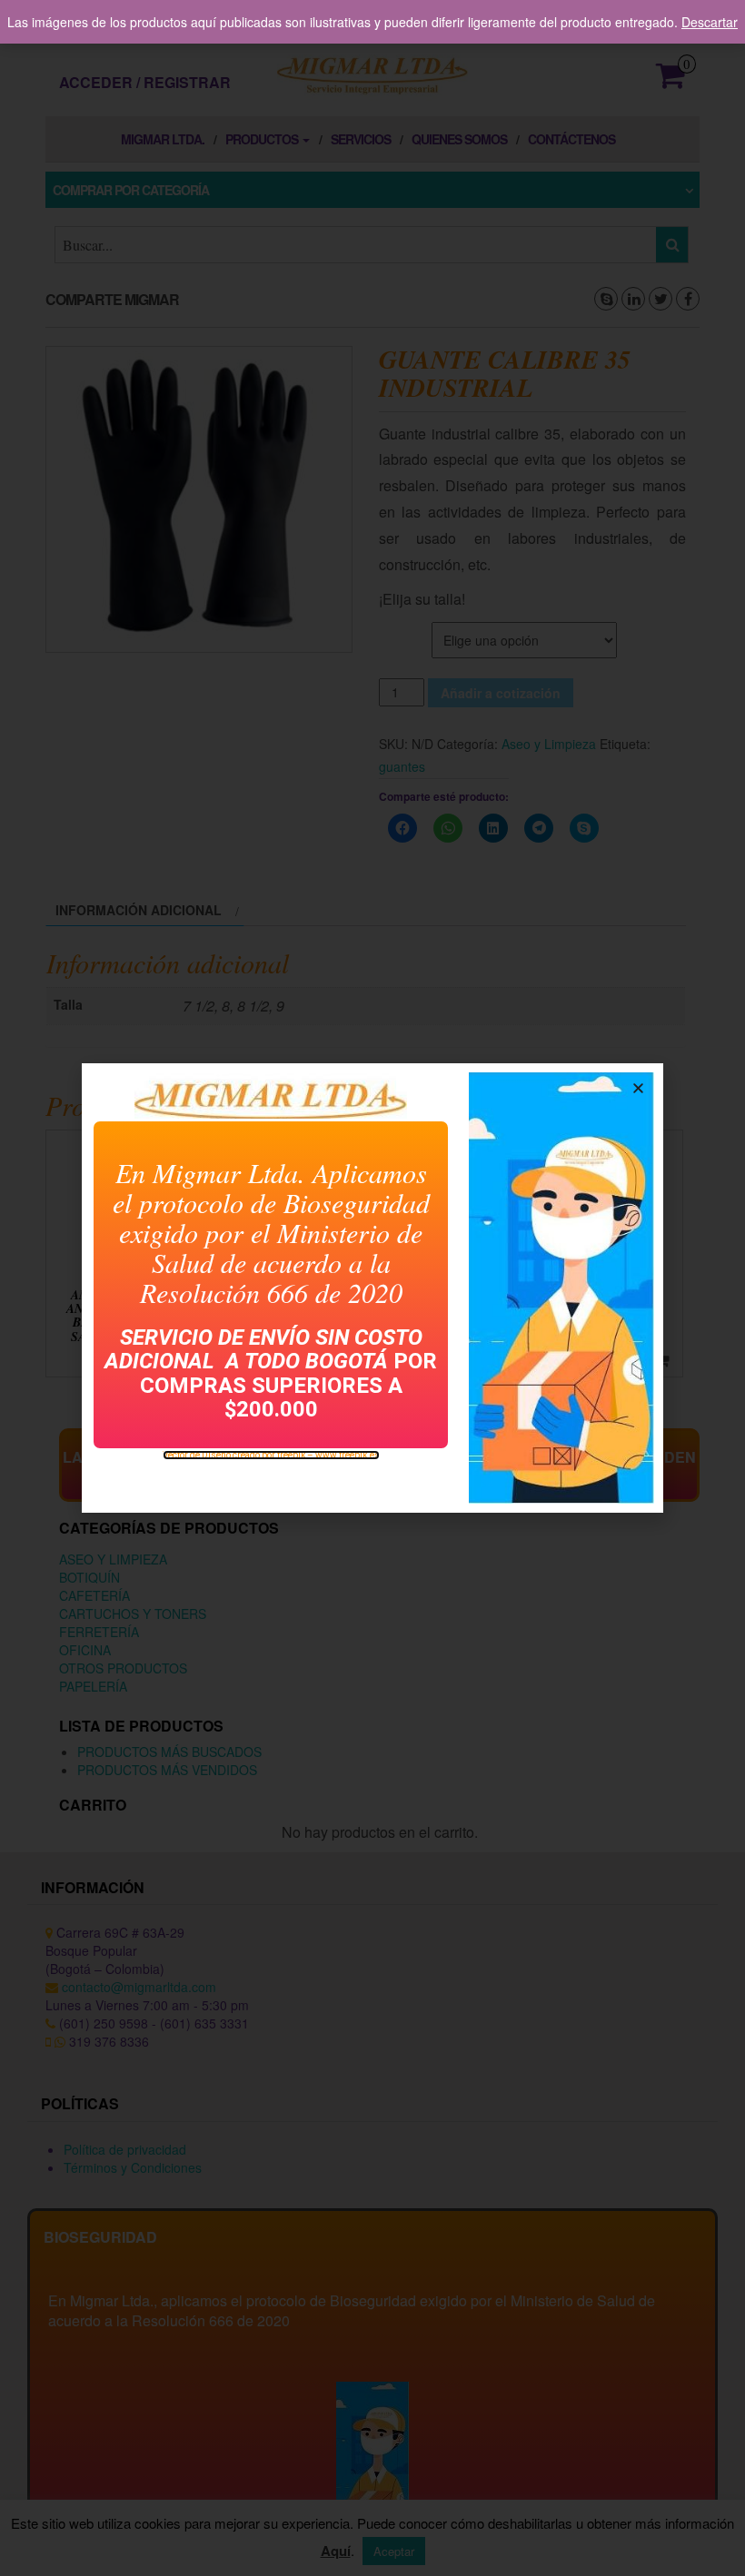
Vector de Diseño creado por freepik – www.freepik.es (271, 1455)
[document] (372, 1288)
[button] (638, 1088)
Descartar (710, 22)
